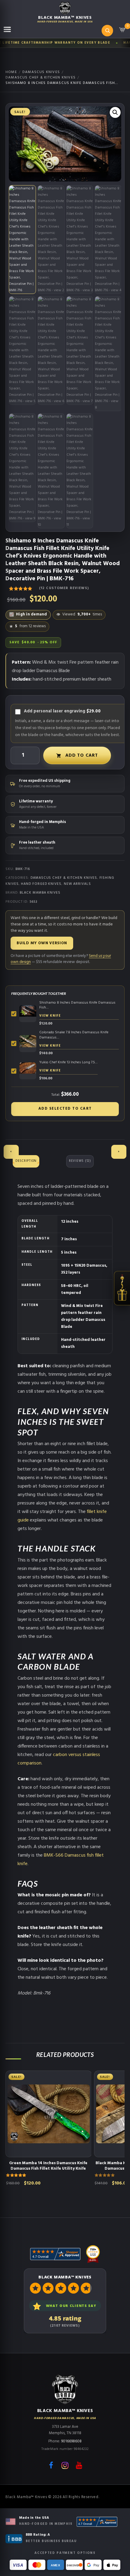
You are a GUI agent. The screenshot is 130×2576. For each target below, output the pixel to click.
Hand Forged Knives (41, 884)
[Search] (107, 31)
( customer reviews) (64, 588)
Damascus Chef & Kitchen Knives (41, 78)
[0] (122, 32)
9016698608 (71, 2441)
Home (11, 72)
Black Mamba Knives (40, 893)
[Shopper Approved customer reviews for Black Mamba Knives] (97, 2522)
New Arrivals (77, 884)
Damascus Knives (41, 72)
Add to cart (81, 755)
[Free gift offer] (122, 1288)
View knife (50, 1016)
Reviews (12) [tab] (80, 1161)
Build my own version (42, 943)
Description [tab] (26, 1161)
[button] (115, 112)
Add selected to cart (65, 1109)
